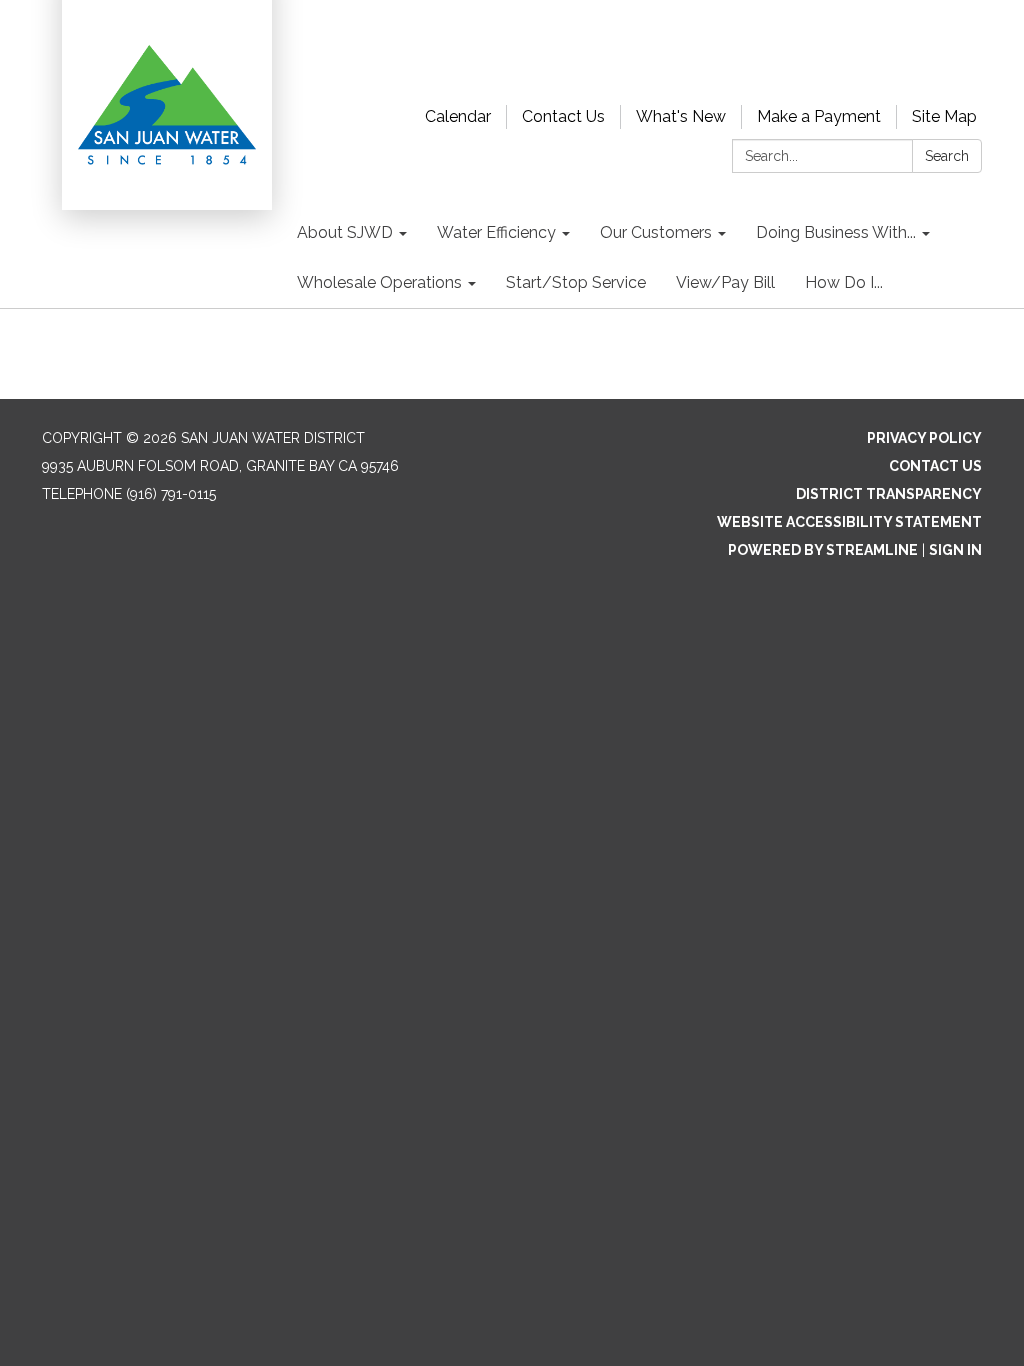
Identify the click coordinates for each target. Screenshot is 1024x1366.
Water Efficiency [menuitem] (496, 232)
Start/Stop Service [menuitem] (576, 282)
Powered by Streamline (823, 550)
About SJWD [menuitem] (345, 232)
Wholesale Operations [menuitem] (379, 282)
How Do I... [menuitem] (844, 282)
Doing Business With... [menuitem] (836, 232)
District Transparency (889, 494)
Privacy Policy (924, 438)
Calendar (458, 116)
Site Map (944, 116)
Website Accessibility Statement (849, 522)
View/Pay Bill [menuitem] (725, 282)
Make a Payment (819, 116)
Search (947, 156)
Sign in (955, 550)
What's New (681, 116)
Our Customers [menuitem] (656, 232)
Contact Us (563, 116)
